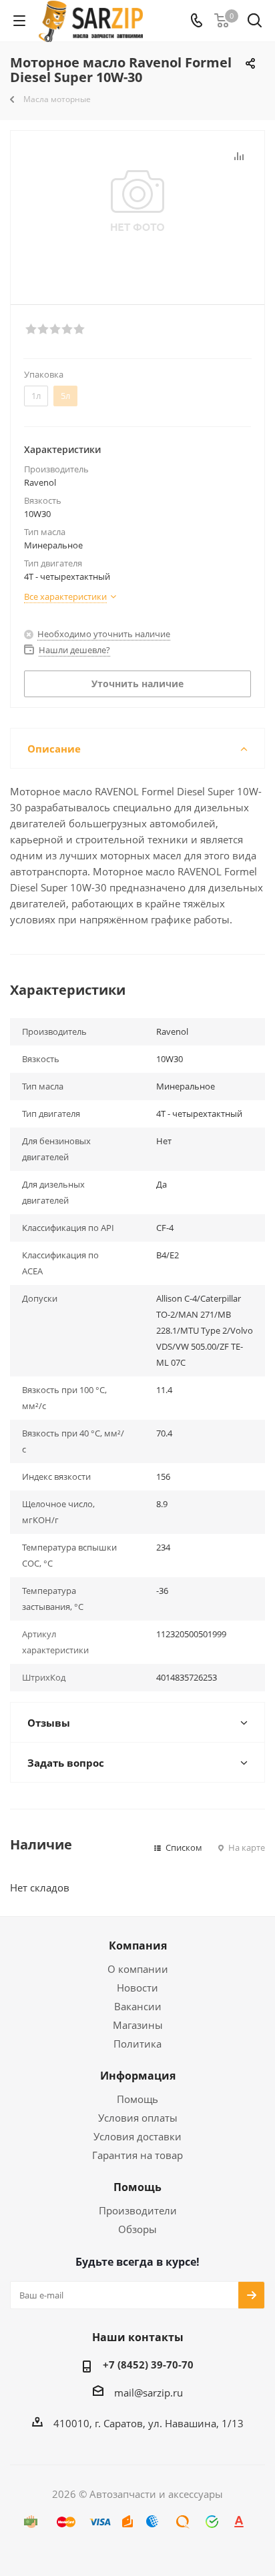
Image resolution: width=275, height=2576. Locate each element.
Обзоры (137, 2229)
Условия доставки (137, 2136)
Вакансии (138, 2006)
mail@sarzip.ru (149, 2393)
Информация (138, 2076)
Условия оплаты (138, 2118)
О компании (138, 1969)
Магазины (138, 2025)
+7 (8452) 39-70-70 (148, 2365)
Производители (138, 2210)
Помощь (137, 2099)
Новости (137, 1988)
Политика (137, 2044)
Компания (138, 1946)
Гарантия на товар (137, 2155)
